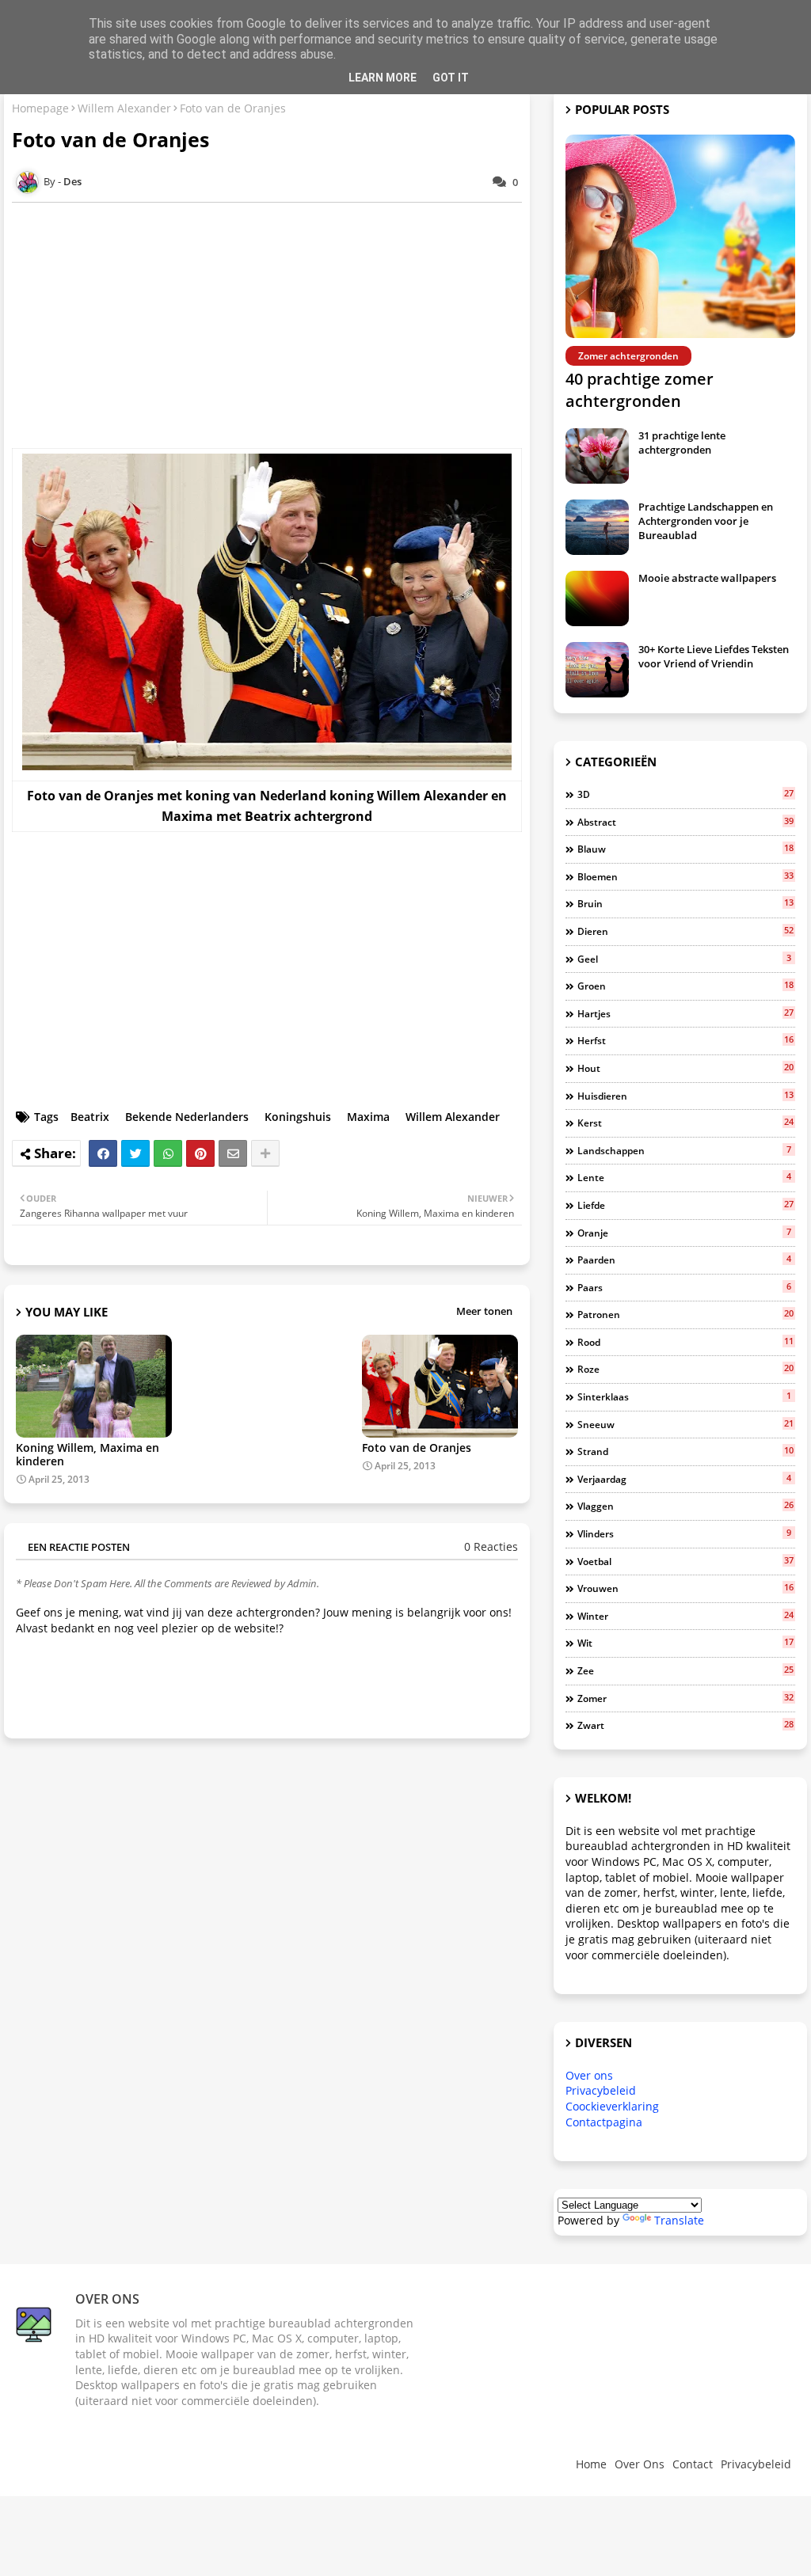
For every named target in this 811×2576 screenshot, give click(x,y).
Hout (685, 1068)
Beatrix (90, 1117)
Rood (685, 1342)
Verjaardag (684, 1479)
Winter (685, 1616)
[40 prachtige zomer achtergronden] (680, 236)
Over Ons (640, 2464)
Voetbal (685, 1561)
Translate (679, 2220)
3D (685, 794)
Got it (451, 78)
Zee (685, 1670)
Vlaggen (685, 1506)
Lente (684, 1177)
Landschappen (684, 1150)
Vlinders (684, 1533)
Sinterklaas (684, 1396)
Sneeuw (685, 1424)
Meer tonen (484, 1311)
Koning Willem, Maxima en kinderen (88, 1454)
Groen (685, 986)
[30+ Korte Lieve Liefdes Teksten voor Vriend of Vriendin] (597, 670)
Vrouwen (685, 1588)
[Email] (233, 1153)
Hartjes (685, 1013)
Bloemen (685, 876)
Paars (684, 1287)
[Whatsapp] (168, 1153)
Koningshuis (298, 1117)
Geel (684, 959)
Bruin (685, 903)
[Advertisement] (275, 325)
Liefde (685, 1205)
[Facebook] (103, 1153)
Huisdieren (685, 1096)
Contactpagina (604, 2122)
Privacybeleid (601, 2090)
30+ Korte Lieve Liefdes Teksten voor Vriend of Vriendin (714, 656)
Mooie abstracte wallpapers (707, 578)
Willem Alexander (124, 108)
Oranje (684, 1233)
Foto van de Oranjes (417, 1448)
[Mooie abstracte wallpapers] (597, 598)
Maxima (368, 1117)
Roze (685, 1369)
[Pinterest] (200, 1153)
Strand (685, 1451)
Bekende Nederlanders (187, 1117)
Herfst (685, 1040)
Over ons (589, 2075)
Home (591, 2464)
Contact (693, 2464)
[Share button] (265, 1153)
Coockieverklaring (612, 2106)
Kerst (685, 1123)
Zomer (685, 1698)
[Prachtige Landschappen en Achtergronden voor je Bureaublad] (597, 527)
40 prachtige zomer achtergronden (640, 390)
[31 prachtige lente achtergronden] (597, 456)
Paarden (684, 1260)
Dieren (685, 931)
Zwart (685, 1725)
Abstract (685, 822)
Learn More (383, 78)
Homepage (40, 108)
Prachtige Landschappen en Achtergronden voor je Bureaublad (706, 521)
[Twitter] (135, 1153)
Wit (685, 1643)
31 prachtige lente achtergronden (682, 443)
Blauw (685, 849)
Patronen (685, 1314)
